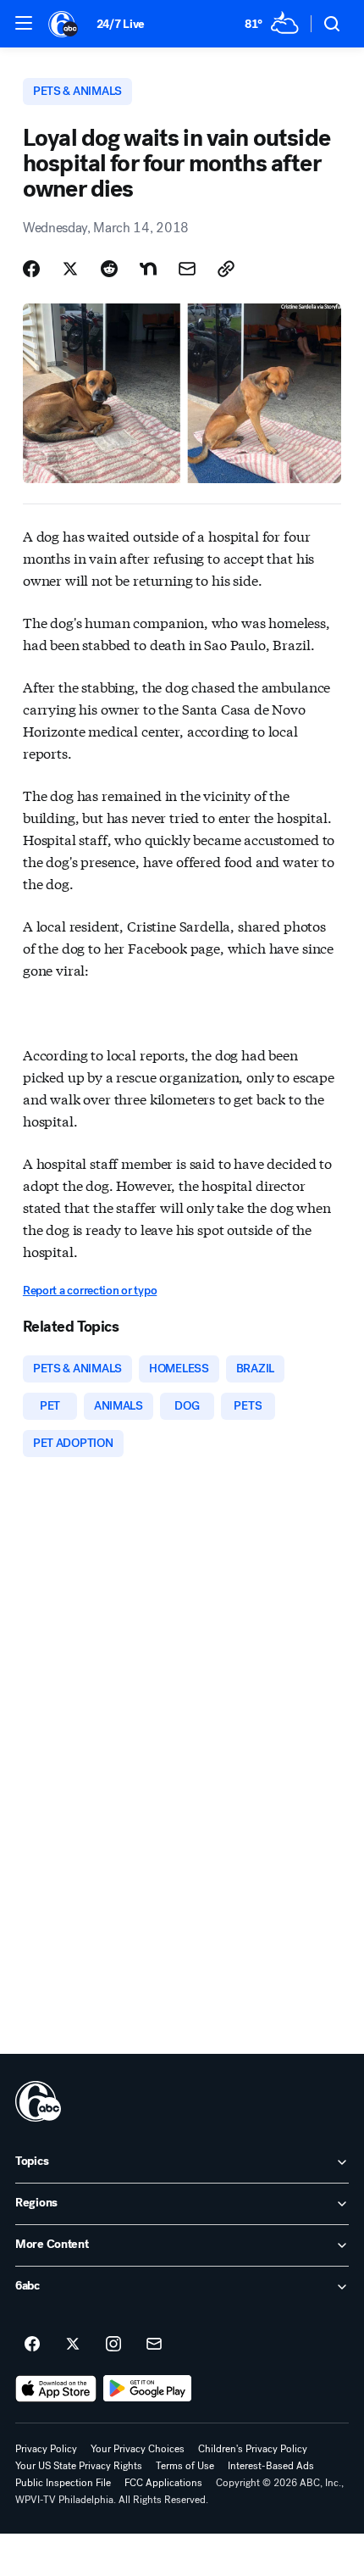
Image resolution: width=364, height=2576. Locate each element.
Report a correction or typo (90, 1291)
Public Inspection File (63, 2483)
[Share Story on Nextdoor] (148, 269)
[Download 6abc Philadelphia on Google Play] (148, 2389)
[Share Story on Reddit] (109, 269)
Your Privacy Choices (138, 2449)
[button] (24, 23)
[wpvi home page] (38, 2101)
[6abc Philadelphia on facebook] (32, 2345)
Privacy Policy (46, 2449)
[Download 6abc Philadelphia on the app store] (56, 2389)
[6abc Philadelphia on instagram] (113, 2345)
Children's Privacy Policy (253, 2449)
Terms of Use (185, 2466)
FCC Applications (163, 2483)
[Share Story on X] (70, 269)
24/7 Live (121, 24)
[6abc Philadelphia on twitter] (73, 2345)
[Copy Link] (226, 269)
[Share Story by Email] (187, 269)
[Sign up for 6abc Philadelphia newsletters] (154, 2345)
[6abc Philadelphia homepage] (64, 24)
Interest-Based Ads (271, 2466)
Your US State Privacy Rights (79, 2466)
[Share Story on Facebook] (31, 269)
